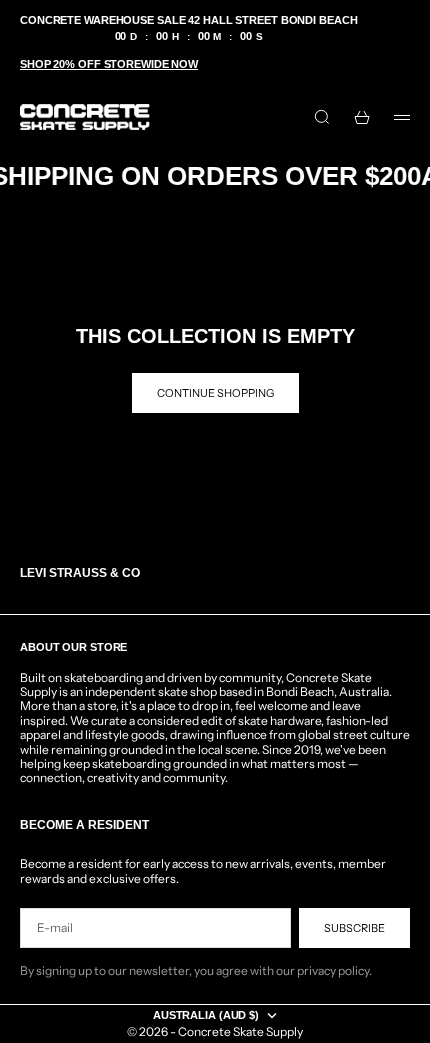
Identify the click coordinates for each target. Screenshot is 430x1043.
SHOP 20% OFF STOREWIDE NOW (109, 64)
